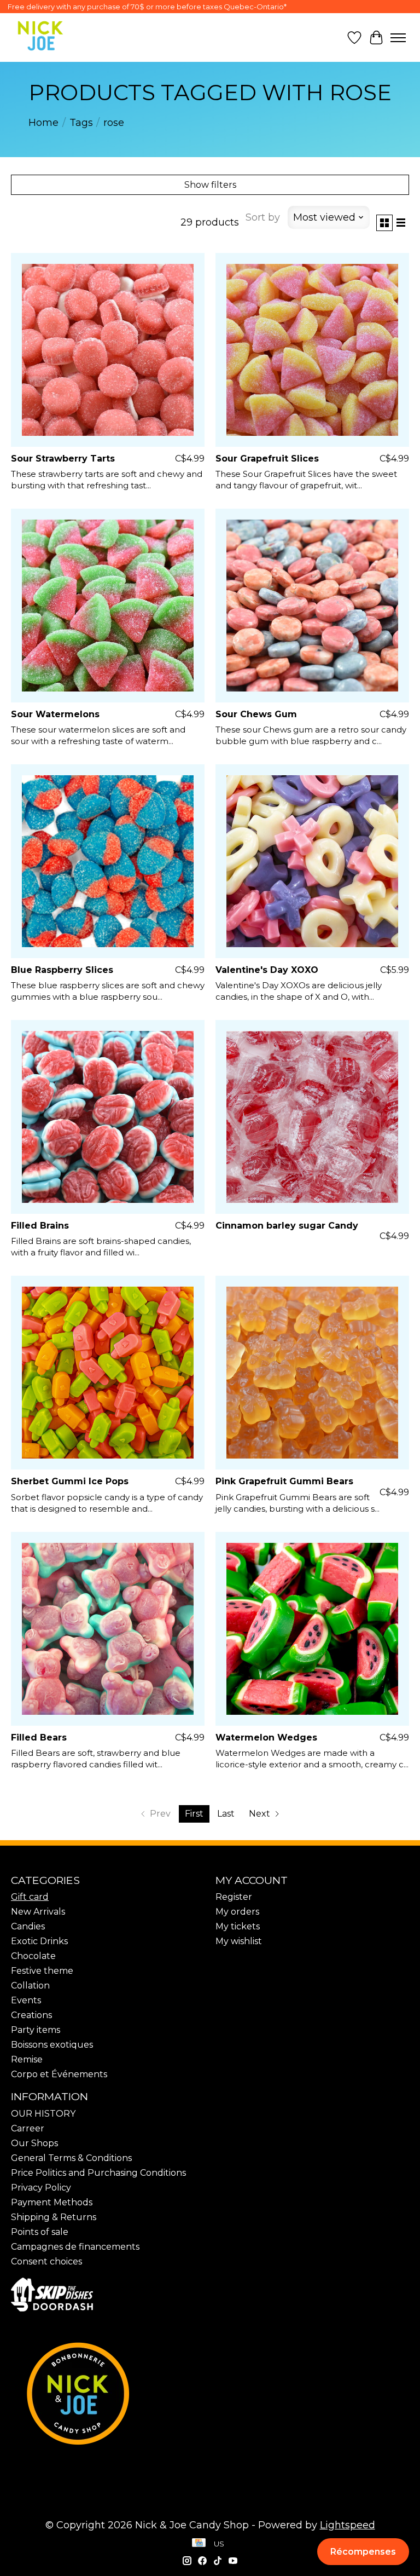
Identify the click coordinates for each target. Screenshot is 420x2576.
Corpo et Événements (59, 2074)
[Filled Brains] (108, 1117)
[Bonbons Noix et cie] (210, 2394)
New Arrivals (38, 1912)
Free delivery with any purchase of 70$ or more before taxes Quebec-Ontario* (147, 7)
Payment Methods (52, 2202)
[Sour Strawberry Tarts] (108, 350)
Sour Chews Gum (256, 714)
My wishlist (239, 1941)
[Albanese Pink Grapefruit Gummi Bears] (312, 1373)
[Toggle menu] (398, 38)
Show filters (210, 185)
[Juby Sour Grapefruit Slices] (312, 350)
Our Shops (34, 2143)
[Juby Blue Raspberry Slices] (108, 861)
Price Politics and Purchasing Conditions (98, 2173)
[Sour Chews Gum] (312, 606)
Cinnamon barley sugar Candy (287, 1226)
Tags (81, 123)
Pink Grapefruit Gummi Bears (284, 1481)
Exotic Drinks (39, 1941)
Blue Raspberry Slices (62, 970)
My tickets (238, 1926)
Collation (30, 1986)
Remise (27, 2059)
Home (43, 123)
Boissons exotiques (52, 2045)
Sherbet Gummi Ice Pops (70, 1481)
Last (226, 1814)
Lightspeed (348, 2525)
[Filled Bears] (108, 1629)
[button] (363, 2552)
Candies (28, 1926)
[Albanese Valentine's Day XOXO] (312, 861)
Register (234, 1897)
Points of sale (40, 2232)
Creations (31, 2015)
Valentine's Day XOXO (267, 970)
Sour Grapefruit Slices (267, 459)
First (194, 1814)
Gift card (30, 1897)
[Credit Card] (199, 2544)
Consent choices (46, 2261)
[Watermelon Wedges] (312, 1629)
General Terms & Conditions (71, 2158)
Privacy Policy (41, 2188)
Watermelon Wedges (266, 1737)
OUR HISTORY (43, 2114)
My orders (237, 1912)
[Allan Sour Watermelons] (108, 606)
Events (26, 2000)
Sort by (263, 217)
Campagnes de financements (75, 2247)
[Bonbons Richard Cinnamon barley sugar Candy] (312, 1117)
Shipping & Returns (54, 2217)
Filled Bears (39, 1737)
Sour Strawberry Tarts (63, 459)
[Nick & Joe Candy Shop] (40, 36)
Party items (36, 2030)
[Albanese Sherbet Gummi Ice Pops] (108, 1373)
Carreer (28, 2128)
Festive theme (42, 1971)
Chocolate (33, 1956)
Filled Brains (40, 1226)
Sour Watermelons (55, 714)
